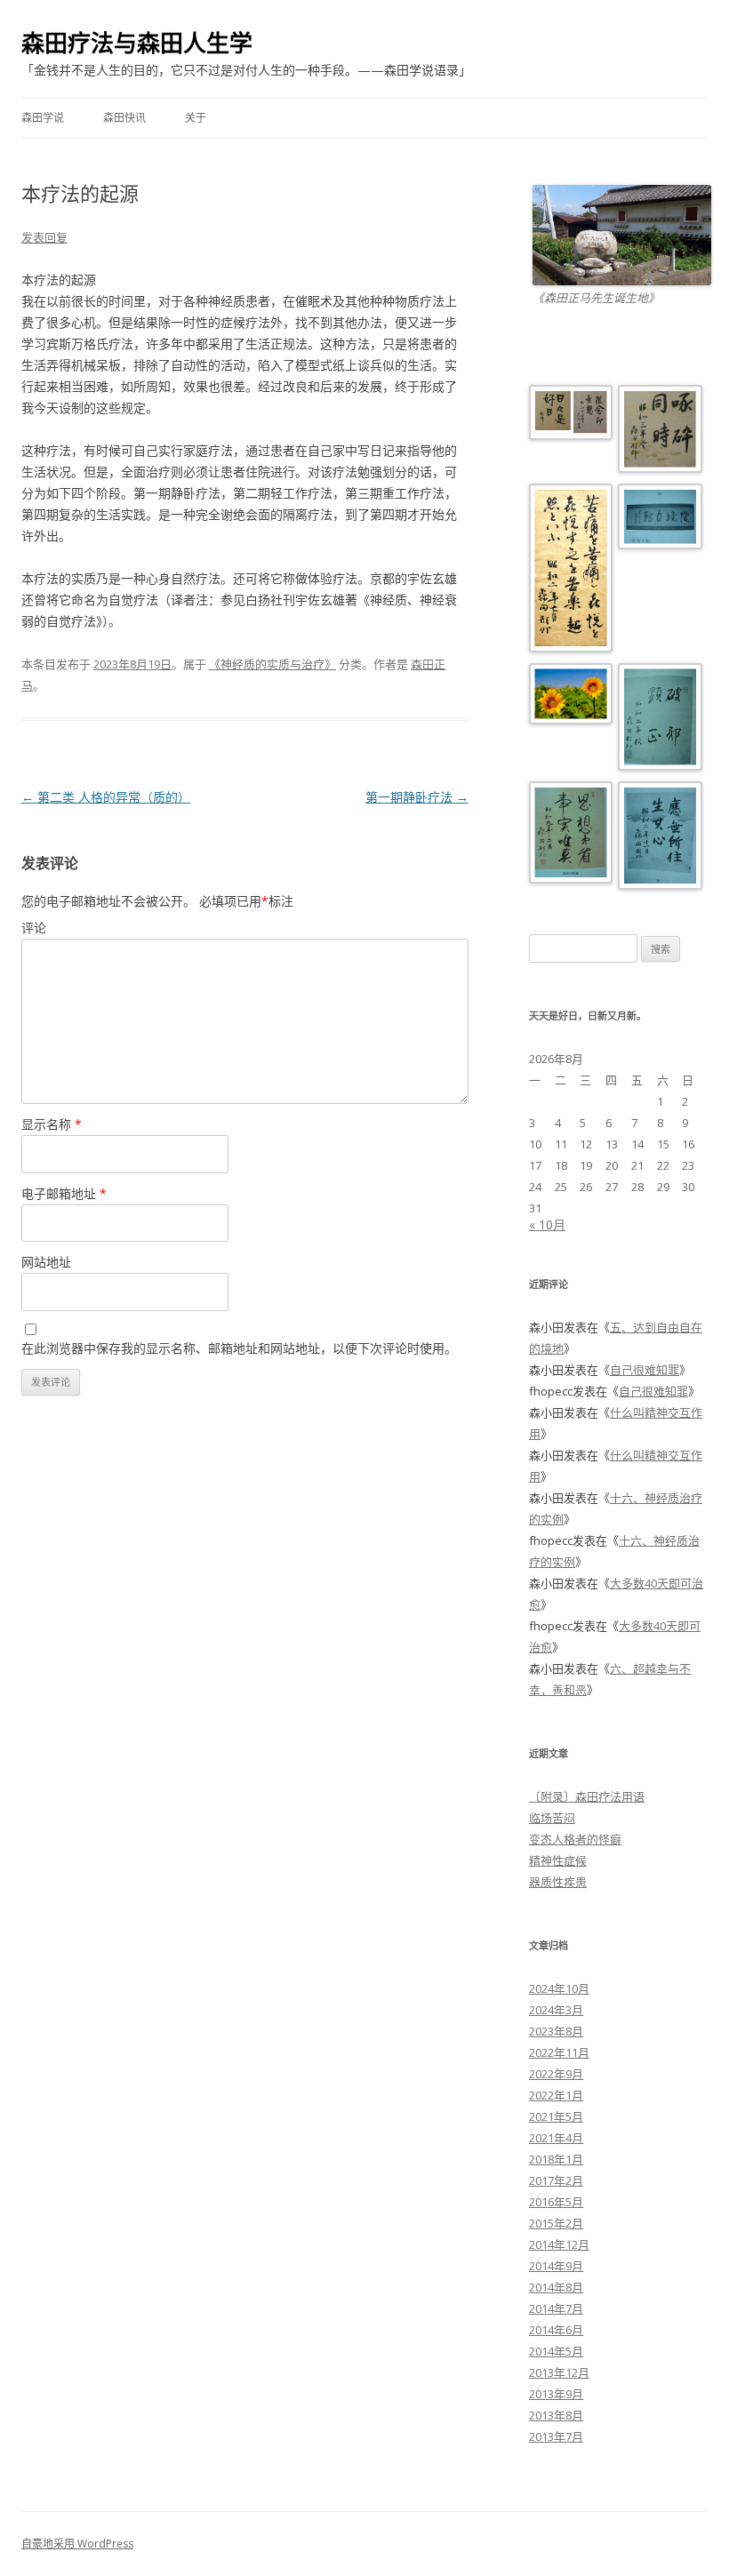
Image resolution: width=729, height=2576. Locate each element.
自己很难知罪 (645, 1370)
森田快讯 (124, 118)
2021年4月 (556, 2138)
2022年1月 (556, 2095)
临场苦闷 (552, 1818)
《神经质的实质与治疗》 (272, 664)
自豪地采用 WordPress (77, 2544)
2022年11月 (559, 2052)
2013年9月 (556, 2394)
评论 (34, 928)
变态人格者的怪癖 (575, 1839)
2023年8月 (556, 2031)
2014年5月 (556, 2351)
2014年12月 (559, 2244)
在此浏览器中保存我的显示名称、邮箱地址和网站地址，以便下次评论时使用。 (239, 1348)
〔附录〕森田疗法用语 (587, 1796)
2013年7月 (556, 2436)
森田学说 (43, 118)
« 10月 (547, 1224)
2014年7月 (556, 2308)
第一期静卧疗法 (417, 797)
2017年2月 (556, 2180)
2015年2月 (556, 2223)
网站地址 (46, 1262)
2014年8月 (556, 2287)
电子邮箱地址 (64, 1193)
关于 (196, 118)
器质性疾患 (558, 1882)
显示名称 (52, 1124)
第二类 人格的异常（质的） (106, 797)
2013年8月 (556, 2415)
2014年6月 (556, 2330)
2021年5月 (556, 2116)
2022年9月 (556, 2074)
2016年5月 (556, 2202)
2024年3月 (556, 2010)
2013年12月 (559, 2372)
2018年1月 (556, 2159)
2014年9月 (556, 2266)
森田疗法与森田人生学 (137, 43)
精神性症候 (558, 1860)
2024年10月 (559, 1988)
